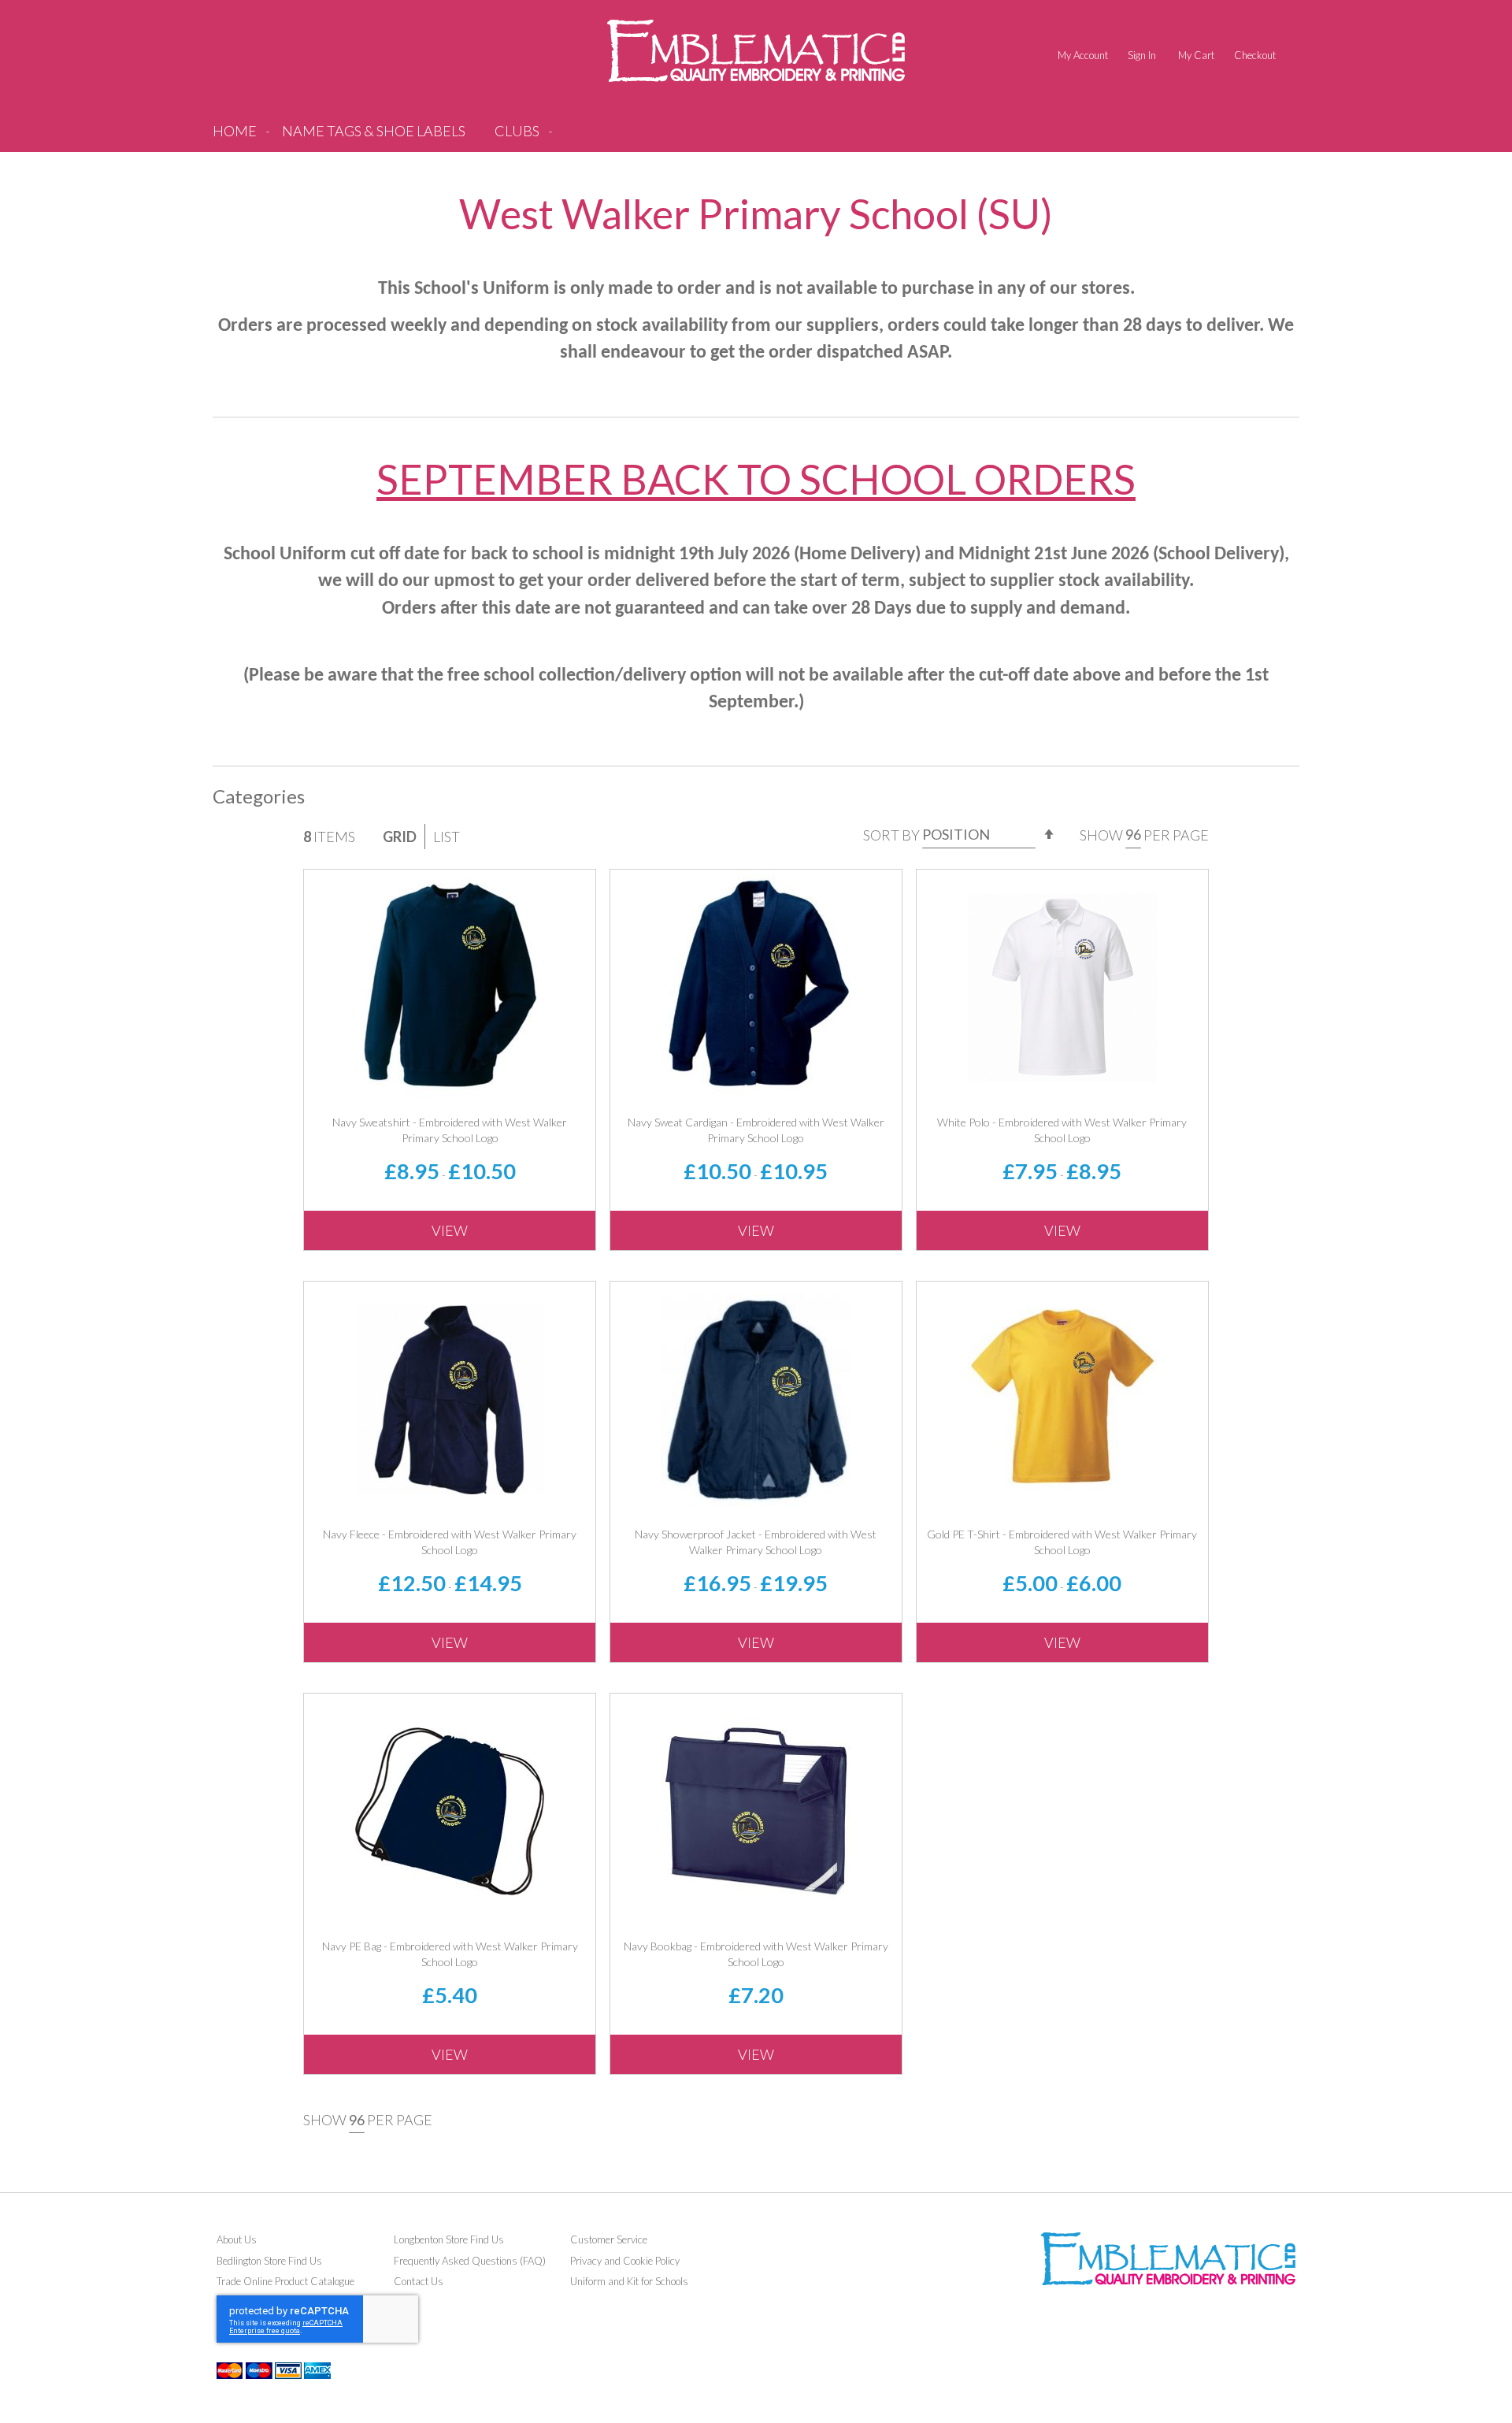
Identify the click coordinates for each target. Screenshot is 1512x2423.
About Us (237, 2239)
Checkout (1255, 55)
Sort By (891, 834)
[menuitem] (374, 137)
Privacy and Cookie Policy (625, 2261)
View (450, 1230)
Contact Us (419, 2281)
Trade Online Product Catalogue (285, 2281)
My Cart (1196, 55)
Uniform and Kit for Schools (629, 2281)
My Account (1083, 55)
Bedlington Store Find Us (269, 2261)
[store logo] (756, 51)
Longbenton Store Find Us (449, 2239)
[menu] (756, 137)
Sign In (1142, 55)
